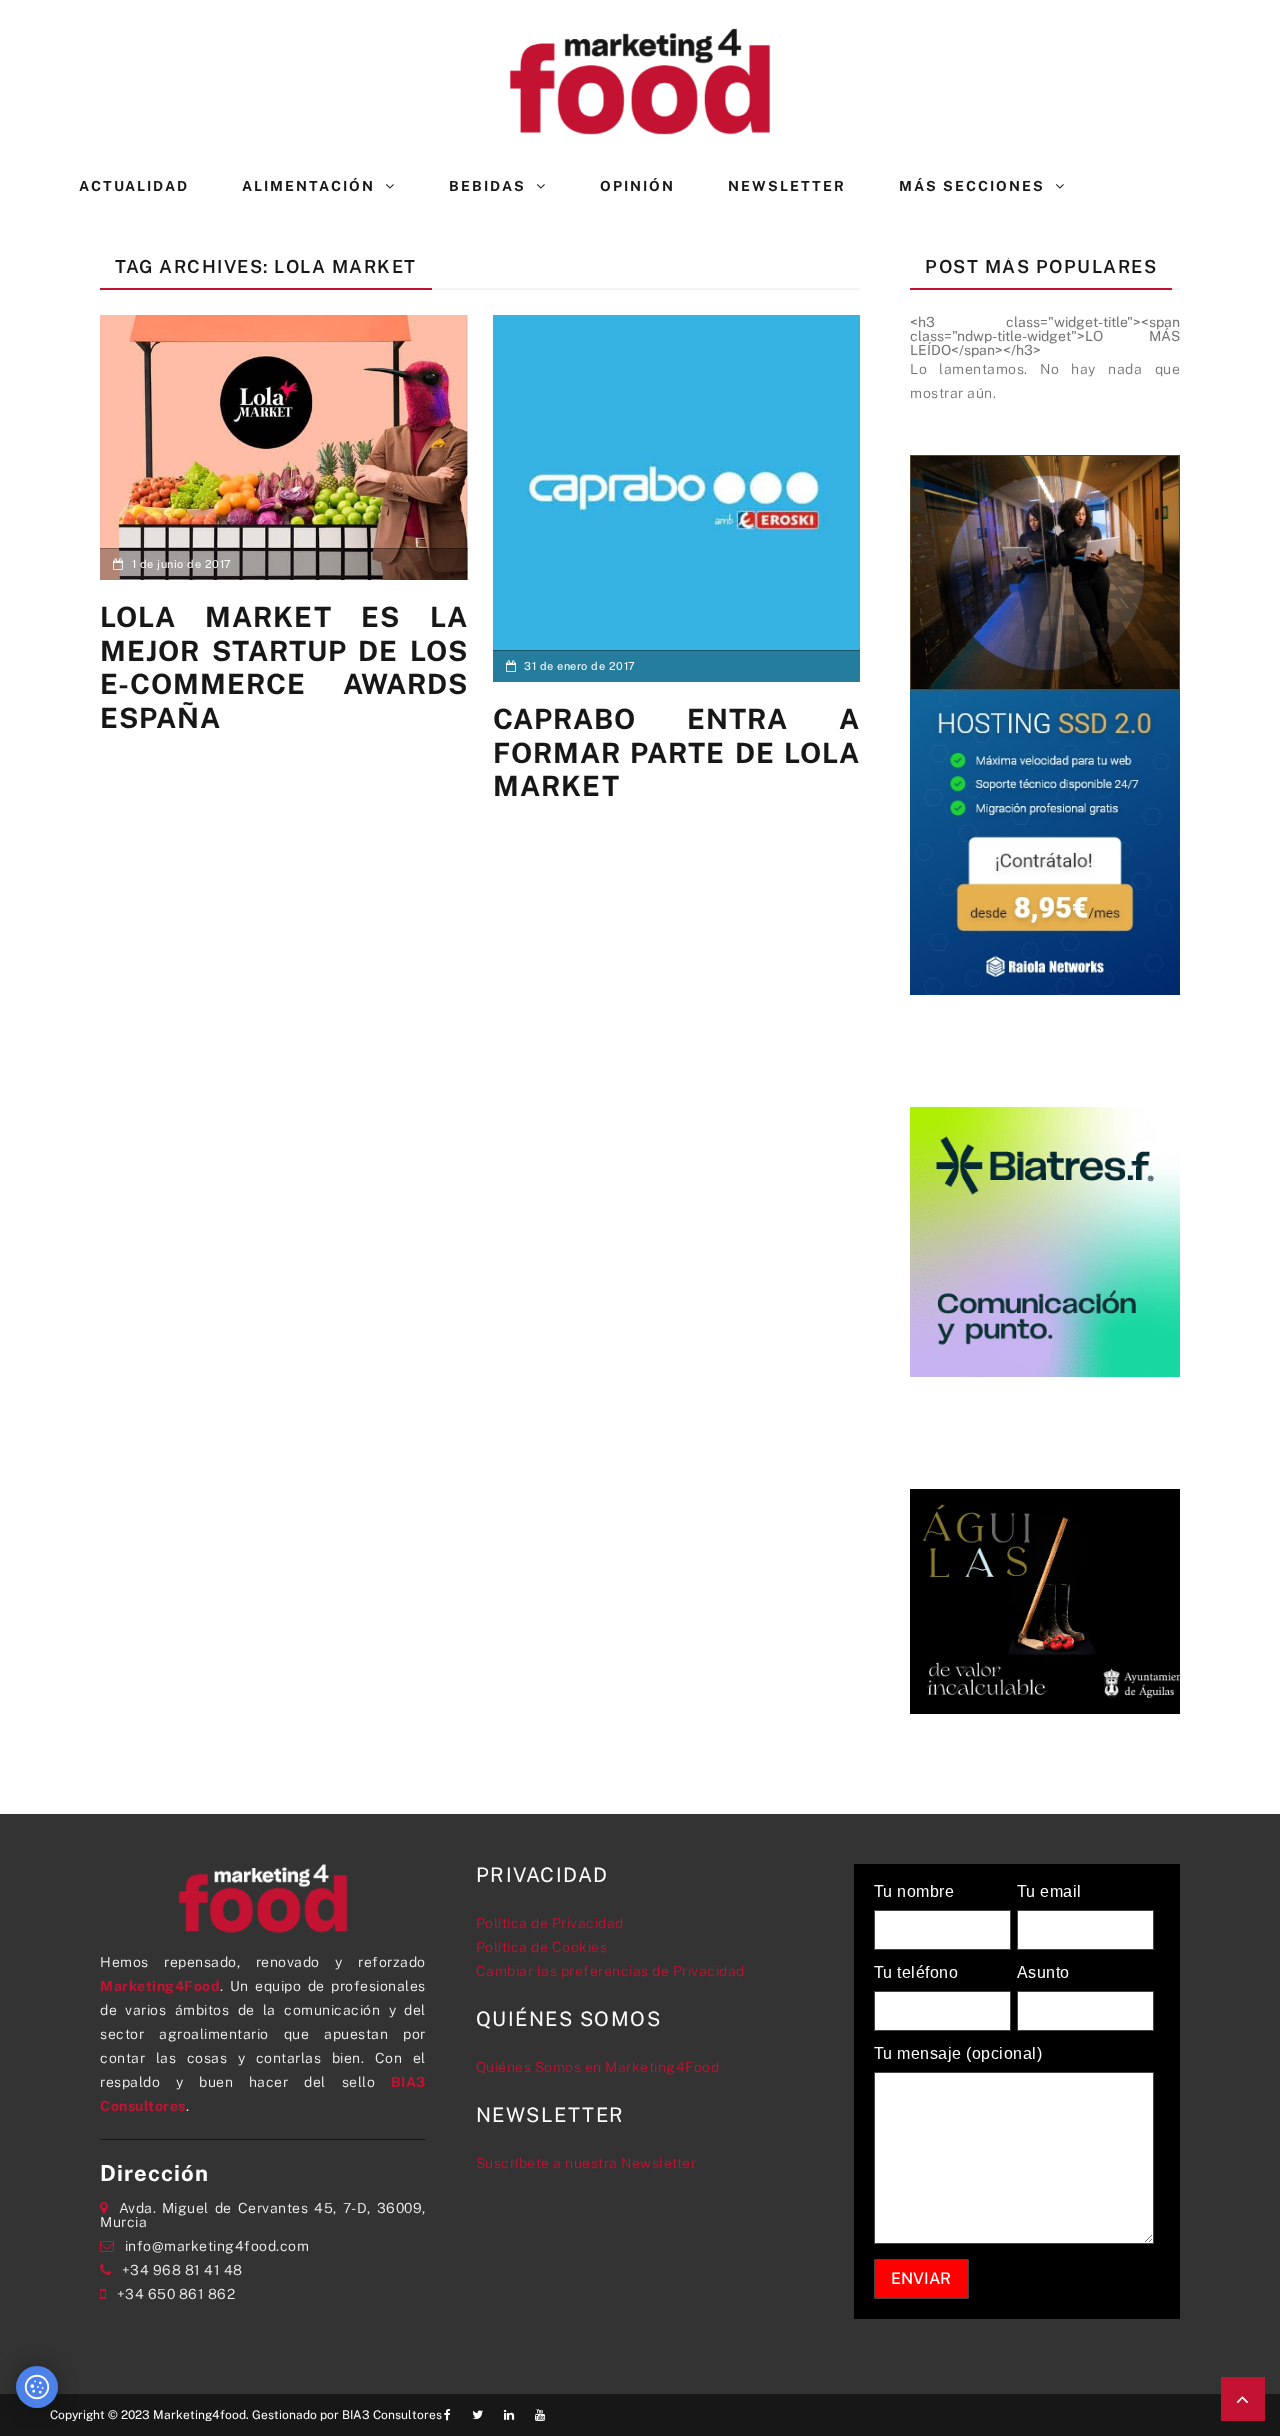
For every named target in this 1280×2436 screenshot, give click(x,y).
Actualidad (134, 186)
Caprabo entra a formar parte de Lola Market (677, 752)
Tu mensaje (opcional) (958, 2054)
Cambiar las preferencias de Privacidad (610, 1971)
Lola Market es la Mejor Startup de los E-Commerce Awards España (284, 667)
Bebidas (487, 186)
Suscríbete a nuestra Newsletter (586, 2163)
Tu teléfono (916, 1973)
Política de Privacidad (550, 1923)
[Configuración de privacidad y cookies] (37, 2387)
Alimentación (308, 186)
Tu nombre (914, 1892)
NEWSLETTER (787, 186)
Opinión (637, 186)
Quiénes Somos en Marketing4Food (598, 2067)
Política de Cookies (542, 1947)
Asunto (1043, 1973)
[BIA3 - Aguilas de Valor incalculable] (1045, 1600)
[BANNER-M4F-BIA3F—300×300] (1045, 1240)
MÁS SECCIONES (972, 186)
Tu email (1049, 1892)
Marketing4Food (160, 1986)
